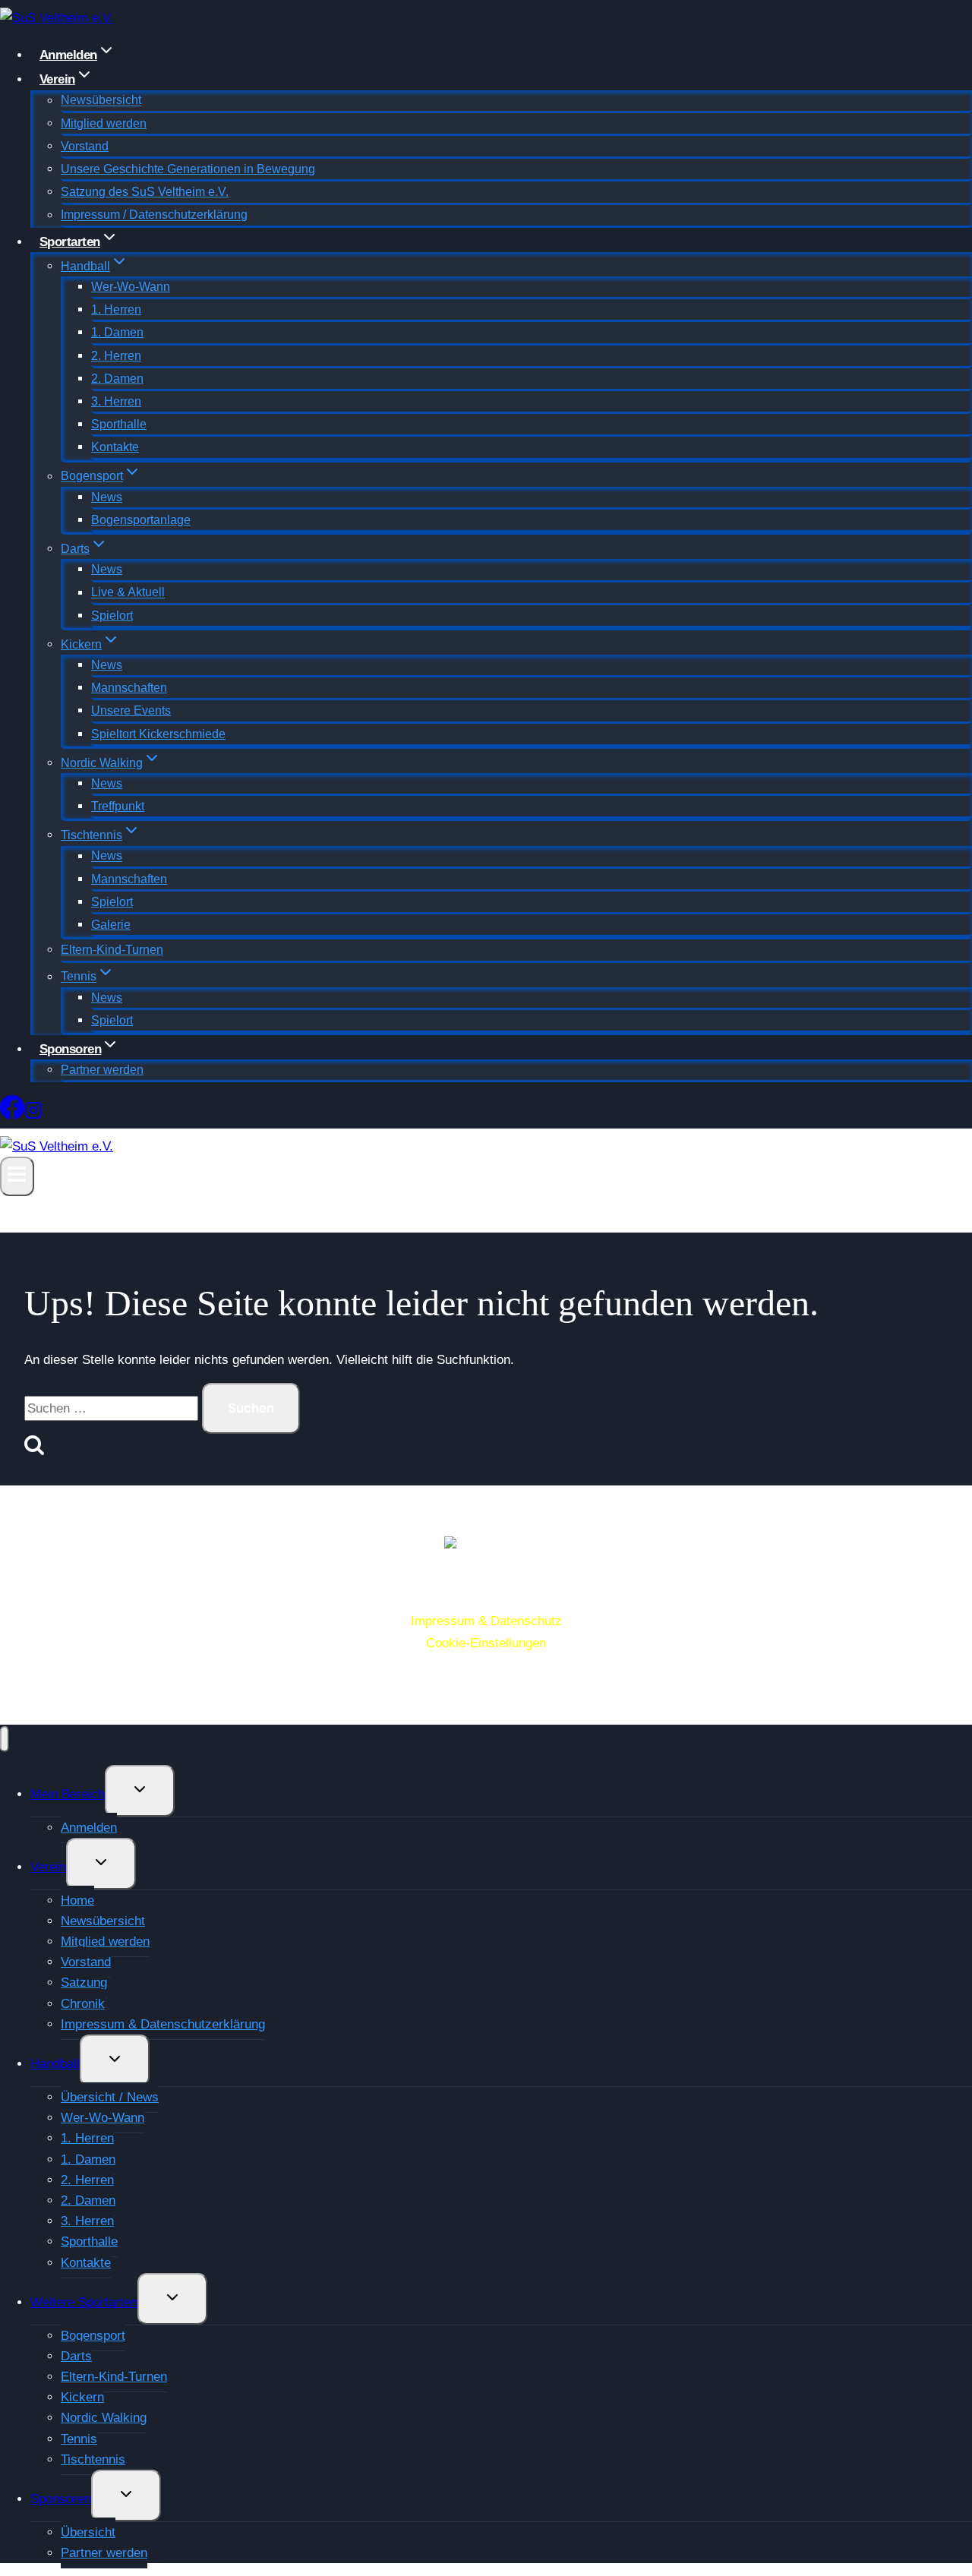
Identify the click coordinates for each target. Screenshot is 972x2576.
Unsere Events (131, 710)
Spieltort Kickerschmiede (158, 734)
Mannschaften (129, 688)
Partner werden (102, 1070)
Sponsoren (61, 2499)
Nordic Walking (104, 2418)
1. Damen (117, 332)
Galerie (111, 925)
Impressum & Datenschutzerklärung (163, 2024)
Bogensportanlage (141, 520)
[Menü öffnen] (17, 1176)
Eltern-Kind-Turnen (112, 950)
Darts (76, 2356)
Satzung (84, 1983)
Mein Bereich (68, 1794)
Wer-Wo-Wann (131, 287)
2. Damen (117, 379)
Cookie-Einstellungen (486, 1643)
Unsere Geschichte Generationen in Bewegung (188, 169)
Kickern (82, 2397)
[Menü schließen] (5, 1739)
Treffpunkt (118, 806)
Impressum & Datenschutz (486, 1621)
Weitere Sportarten (84, 2302)
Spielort (112, 616)
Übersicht (88, 2532)
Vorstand (85, 146)
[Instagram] (33, 1113)
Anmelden (89, 1828)
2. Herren (116, 356)
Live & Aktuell (128, 593)
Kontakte (115, 447)
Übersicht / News (110, 2097)
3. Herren (116, 401)
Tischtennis (93, 2459)
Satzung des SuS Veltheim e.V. (145, 192)
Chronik (83, 2004)
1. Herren (116, 309)
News (107, 497)
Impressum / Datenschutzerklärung (154, 215)
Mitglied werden (104, 123)
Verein (48, 1867)
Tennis (79, 2439)
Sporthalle (119, 424)
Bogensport (93, 2336)
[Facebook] (12, 1113)
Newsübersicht (101, 101)
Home (77, 1900)
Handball (55, 2064)
